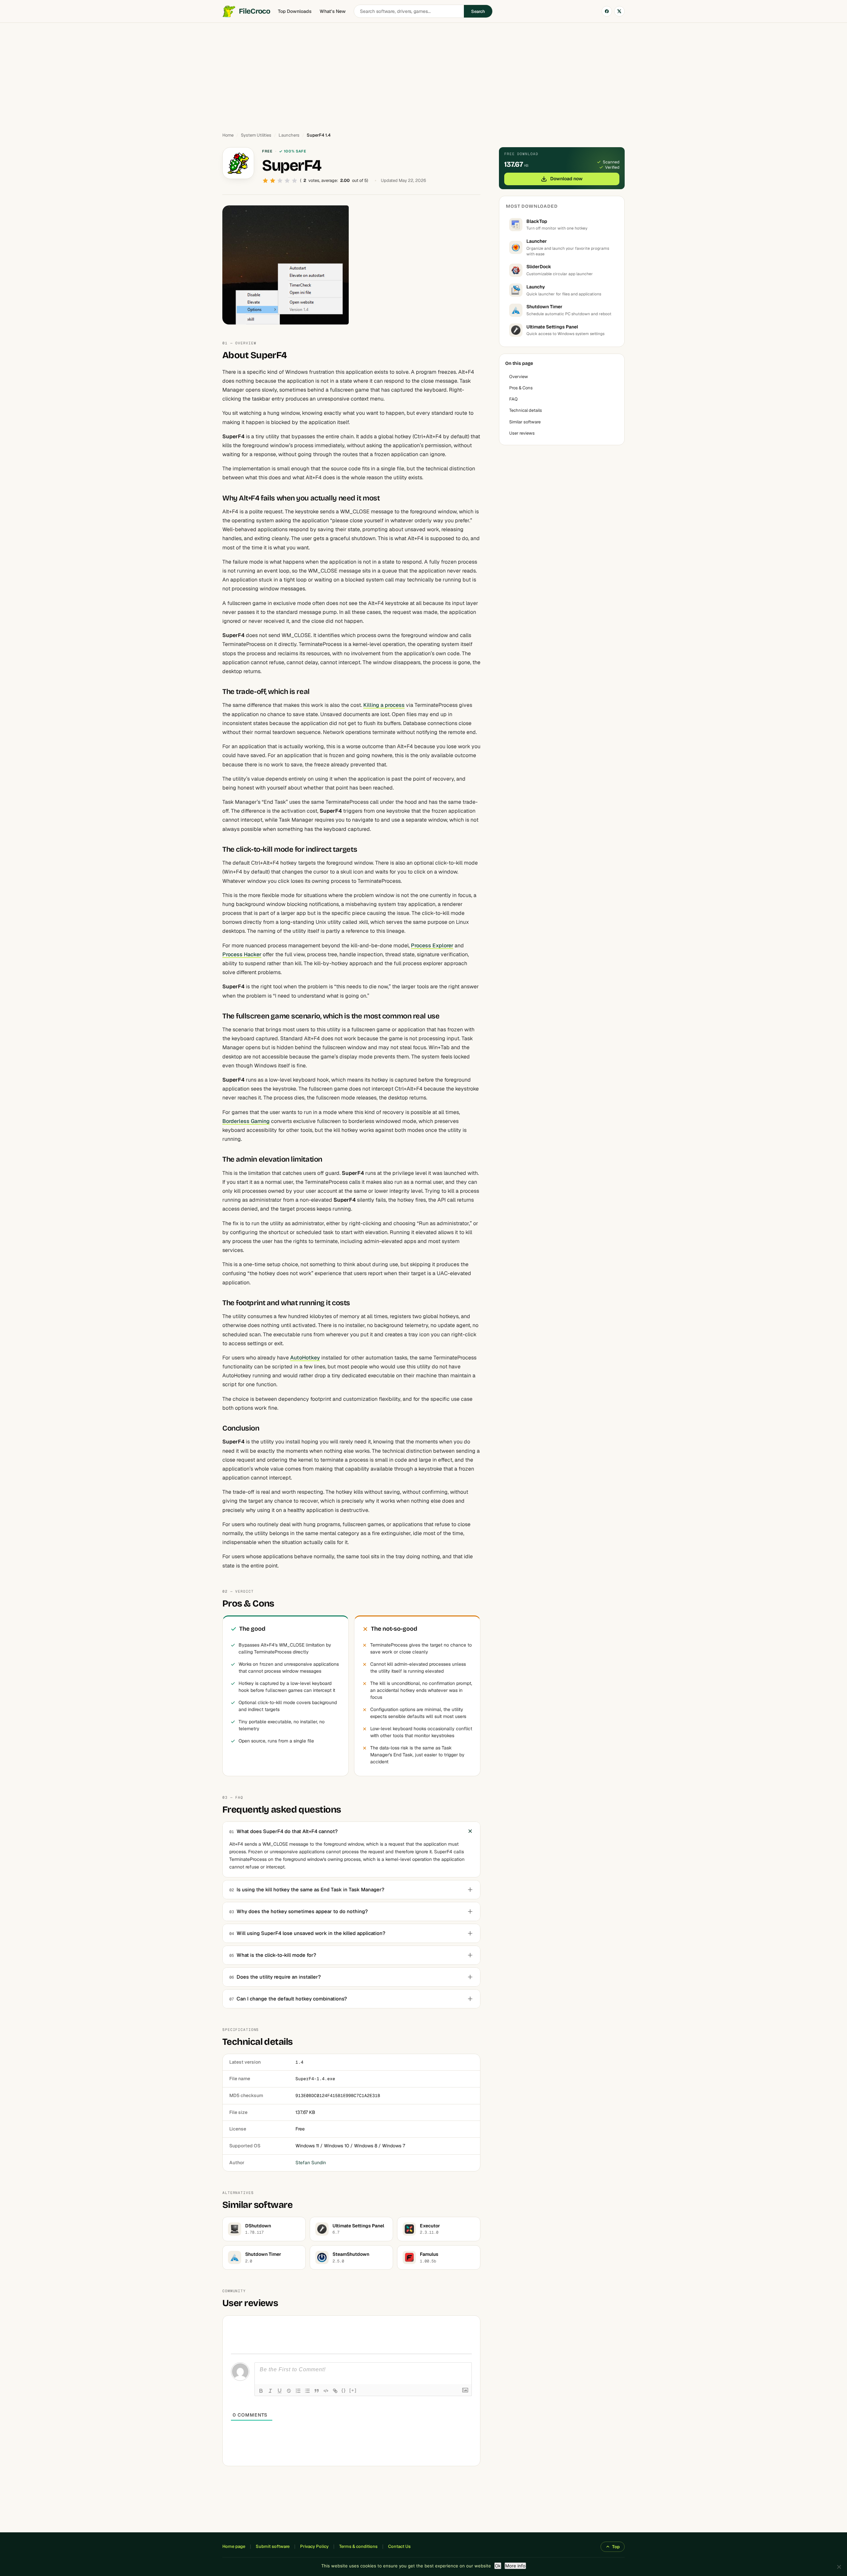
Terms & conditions (358, 2546)
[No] (839, 2567)
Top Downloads (295, 11)
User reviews (522, 433)
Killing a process (384, 705)
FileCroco (254, 11)
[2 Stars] (273, 181)
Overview (519, 377)
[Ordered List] (298, 2391)
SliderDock (539, 267)
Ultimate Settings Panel (552, 327)
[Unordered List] (307, 2391)
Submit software (273, 2546)
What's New (333, 11)
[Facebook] (607, 11)
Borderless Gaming (246, 1121)
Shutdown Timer (544, 307)
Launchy (536, 287)
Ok (498, 2566)
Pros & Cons (521, 388)
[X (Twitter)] (619, 11)
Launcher (537, 241)
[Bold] (261, 2391)
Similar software (525, 422)
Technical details (526, 410)
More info (515, 2566)
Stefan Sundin (311, 2163)
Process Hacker (242, 954)
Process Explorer (432, 945)
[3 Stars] (280, 181)
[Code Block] (326, 2391)
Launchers (289, 135)
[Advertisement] (423, 74)
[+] (353, 2390)
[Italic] (270, 2391)
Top (616, 2547)
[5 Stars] (294, 181)
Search (478, 11)
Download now (566, 179)
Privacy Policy (314, 2546)
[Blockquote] (317, 2391)
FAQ (513, 399)
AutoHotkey (305, 1358)
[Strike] (289, 2391)
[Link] (335, 2391)
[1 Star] (265, 181)
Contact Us (399, 2546)
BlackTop (537, 221)
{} (344, 2390)
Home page (234, 2546)
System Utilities (256, 135)
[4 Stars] (287, 181)
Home (228, 135)
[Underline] (280, 2391)
